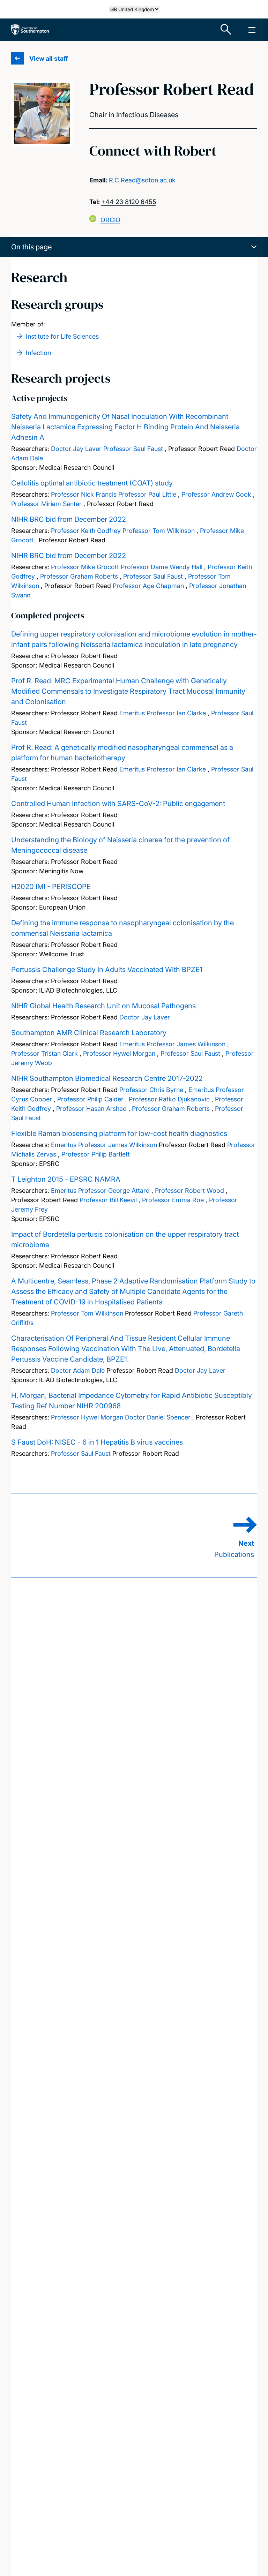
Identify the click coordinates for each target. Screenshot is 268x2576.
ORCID (110, 220)
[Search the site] (226, 30)
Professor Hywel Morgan (119, 1053)
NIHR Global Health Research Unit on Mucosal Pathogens (103, 1006)
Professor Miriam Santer (46, 504)
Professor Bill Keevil (108, 1200)
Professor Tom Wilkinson (159, 531)
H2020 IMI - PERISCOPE (51, 887)
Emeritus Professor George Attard (100, 1191)
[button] (134, 247)
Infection (38, 353)
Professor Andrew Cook (216, 494)
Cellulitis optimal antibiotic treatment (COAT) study (92, 483)
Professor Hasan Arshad (91, 1109)
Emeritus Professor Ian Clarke (163, 713)
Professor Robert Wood (189, 1191)
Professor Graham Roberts (79, 576)
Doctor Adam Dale (78, 1370)
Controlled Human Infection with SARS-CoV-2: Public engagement (118, 804)
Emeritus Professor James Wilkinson (172, 1044)
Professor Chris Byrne (151, 1090)
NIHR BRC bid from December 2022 (69, 519)
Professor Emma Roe (173, 1200)
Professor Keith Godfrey (86, 531)
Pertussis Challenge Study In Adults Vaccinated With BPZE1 (107, 970)
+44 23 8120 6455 (129, 202)
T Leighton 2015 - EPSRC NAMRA (66, 1179)
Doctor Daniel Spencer (158, 1417)
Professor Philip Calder (90, 1099)
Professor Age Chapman (148, 586)
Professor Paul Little (147, 494)
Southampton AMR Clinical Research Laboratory (89, 1033)
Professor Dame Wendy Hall (162, 567)
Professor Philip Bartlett (96, 1154)
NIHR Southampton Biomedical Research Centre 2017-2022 (107, 1078)
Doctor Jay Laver (76, 449)
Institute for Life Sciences (62, 336)
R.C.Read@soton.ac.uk (142, 180)
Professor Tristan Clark (44, 1053)
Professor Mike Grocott (85, 567)
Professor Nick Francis (84, 494)
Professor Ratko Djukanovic (169, 1099)
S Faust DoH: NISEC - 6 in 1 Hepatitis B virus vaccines (97, 1442)
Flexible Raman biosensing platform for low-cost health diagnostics (119, 1133)
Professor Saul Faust (133, 449)
